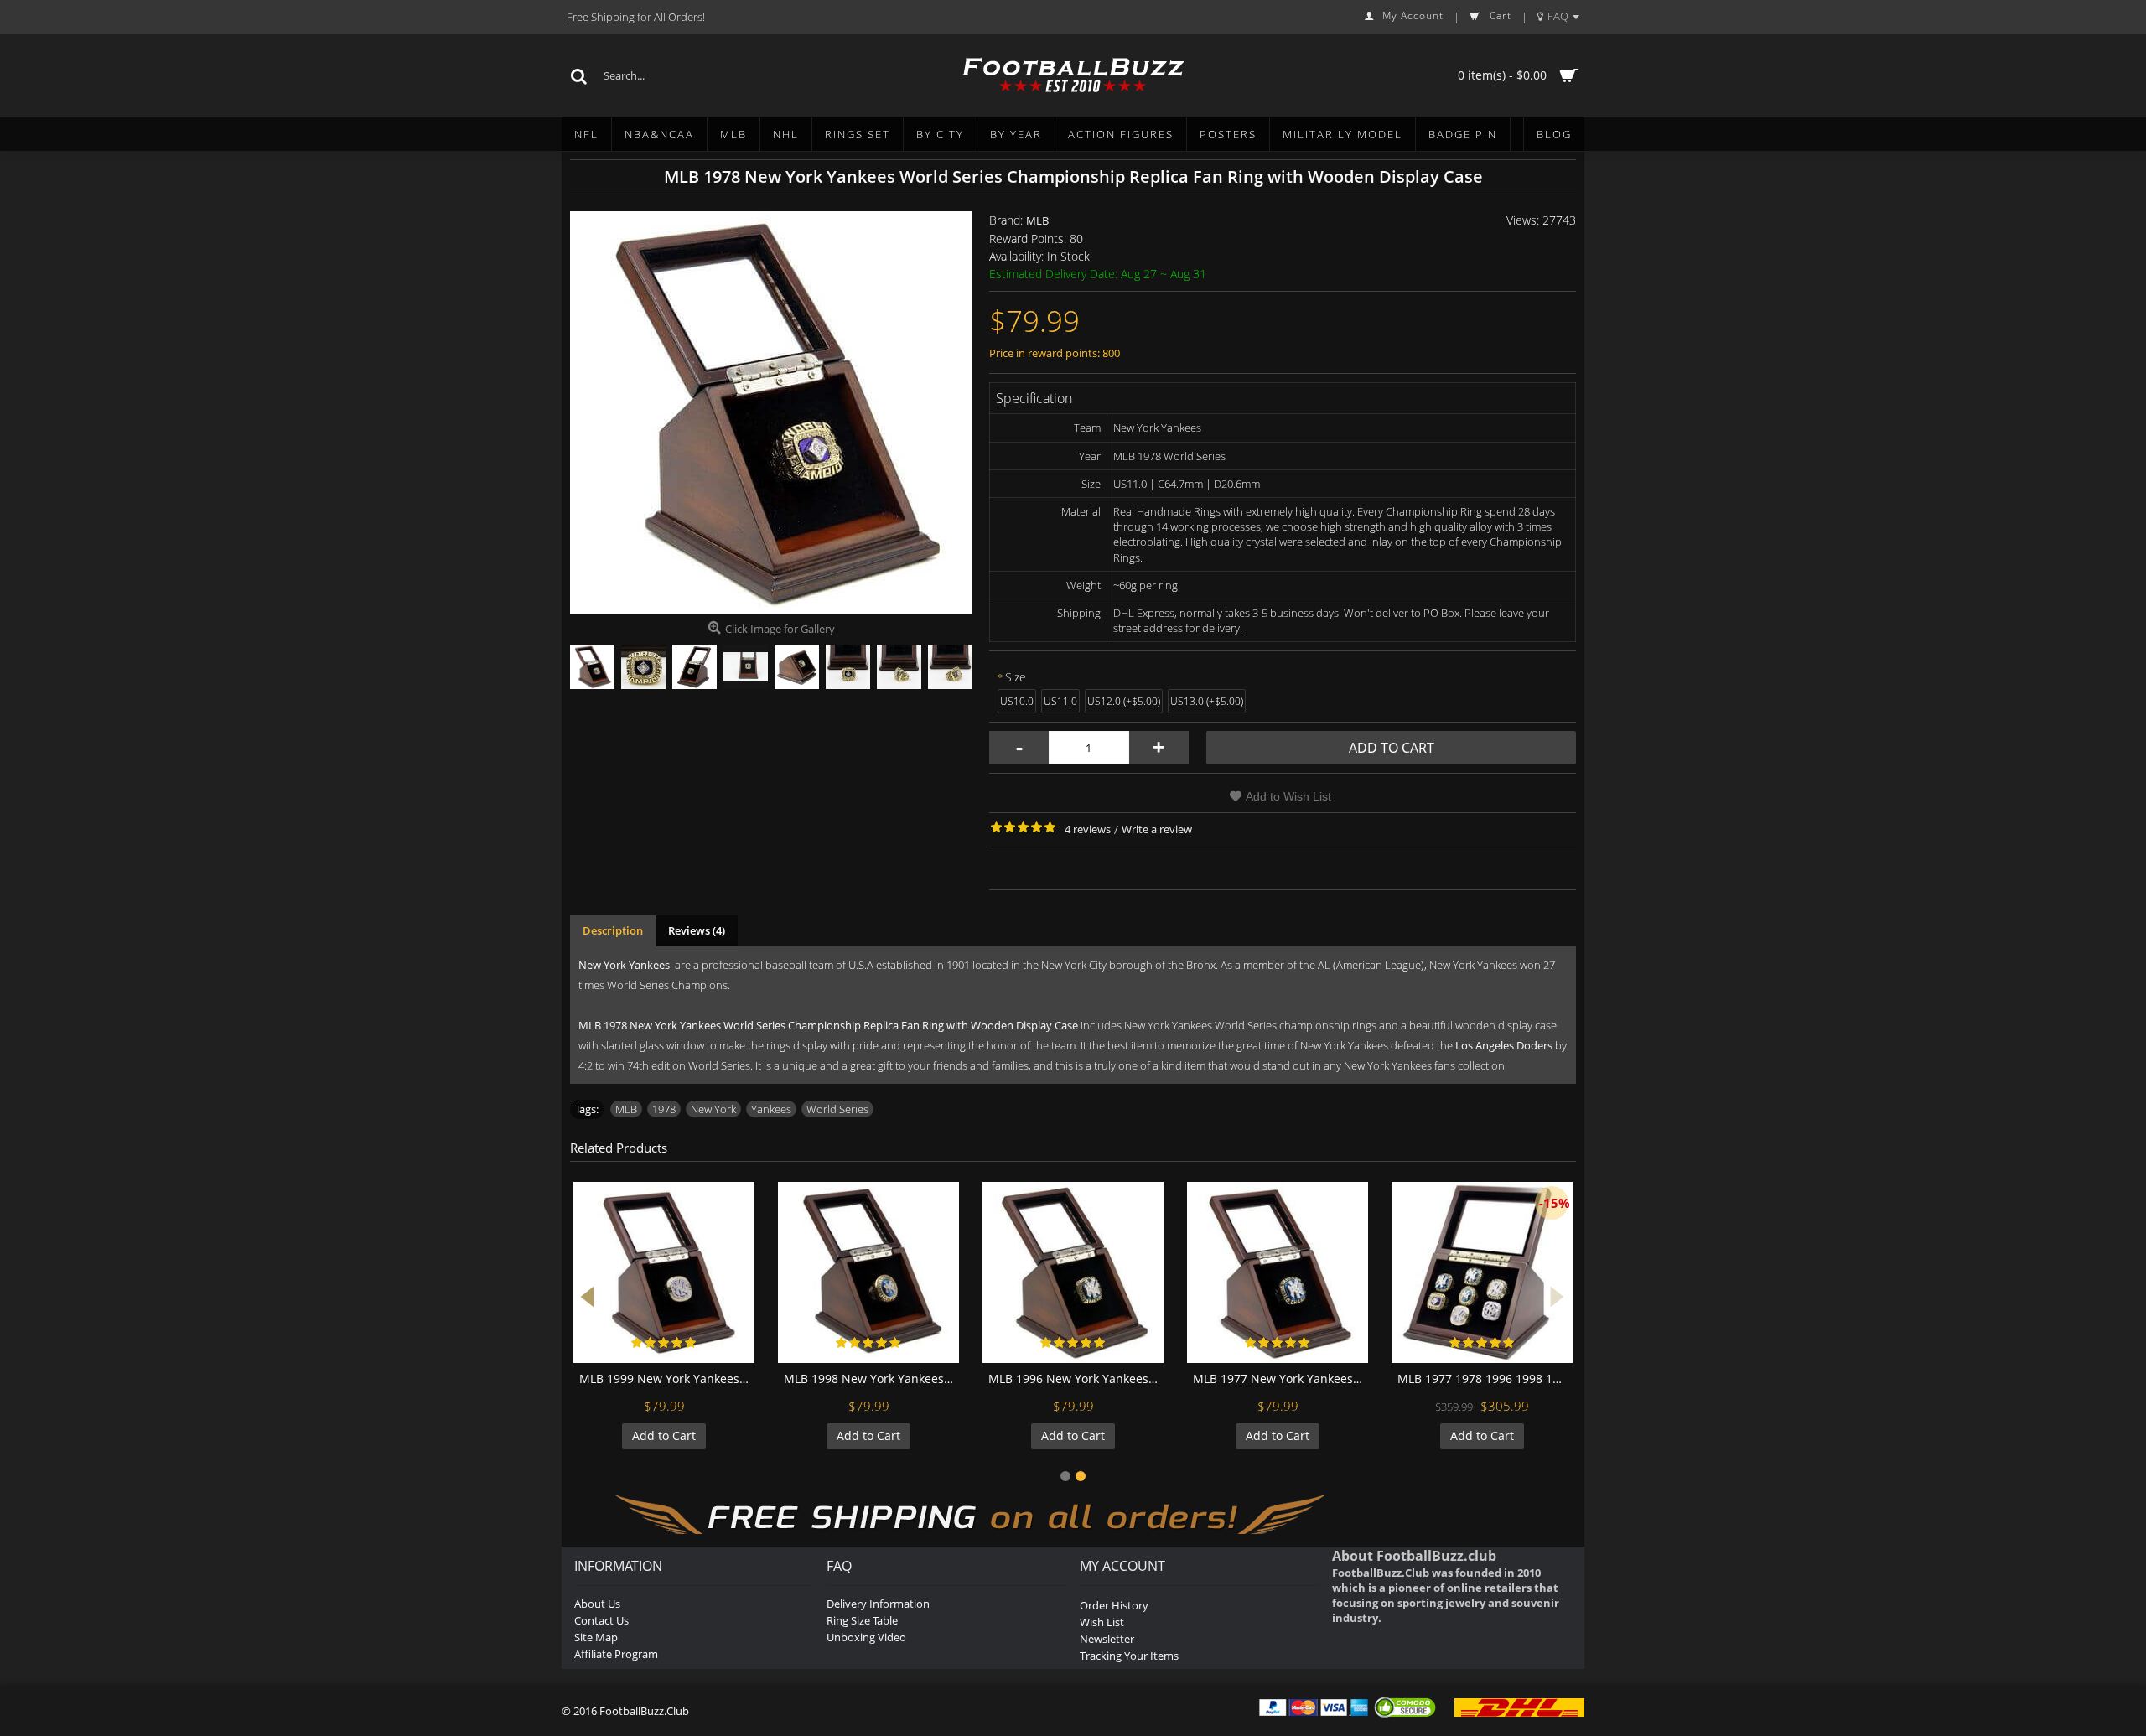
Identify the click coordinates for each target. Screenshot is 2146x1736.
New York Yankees (624, 965)
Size (1016, 677)
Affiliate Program (616, 1654)
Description (613, 930)
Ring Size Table (862, 1620)
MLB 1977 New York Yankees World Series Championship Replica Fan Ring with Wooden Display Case (1280, 1378)
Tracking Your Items (1129, 1656)
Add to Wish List (1288, 796)
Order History (1114, 1605)
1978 (664, 1109)
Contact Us (601, 1620)
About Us (597, 1604)
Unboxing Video (866, 1637)
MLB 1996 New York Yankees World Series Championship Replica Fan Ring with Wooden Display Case (1076, 1378)
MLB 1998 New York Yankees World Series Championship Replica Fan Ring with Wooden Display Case (871, 1378)
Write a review (1157, 829)
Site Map (596, 1637)
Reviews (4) (697, 930)
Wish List (1102, 1622)
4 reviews (1088, 829)
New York (713, 1109)
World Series (837, 1109)
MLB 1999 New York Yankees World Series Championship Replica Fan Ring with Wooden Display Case (667, 1378)
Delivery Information (878, 1604)
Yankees (771, 1109)
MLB (1037, 220)
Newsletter (1107, 1639)
